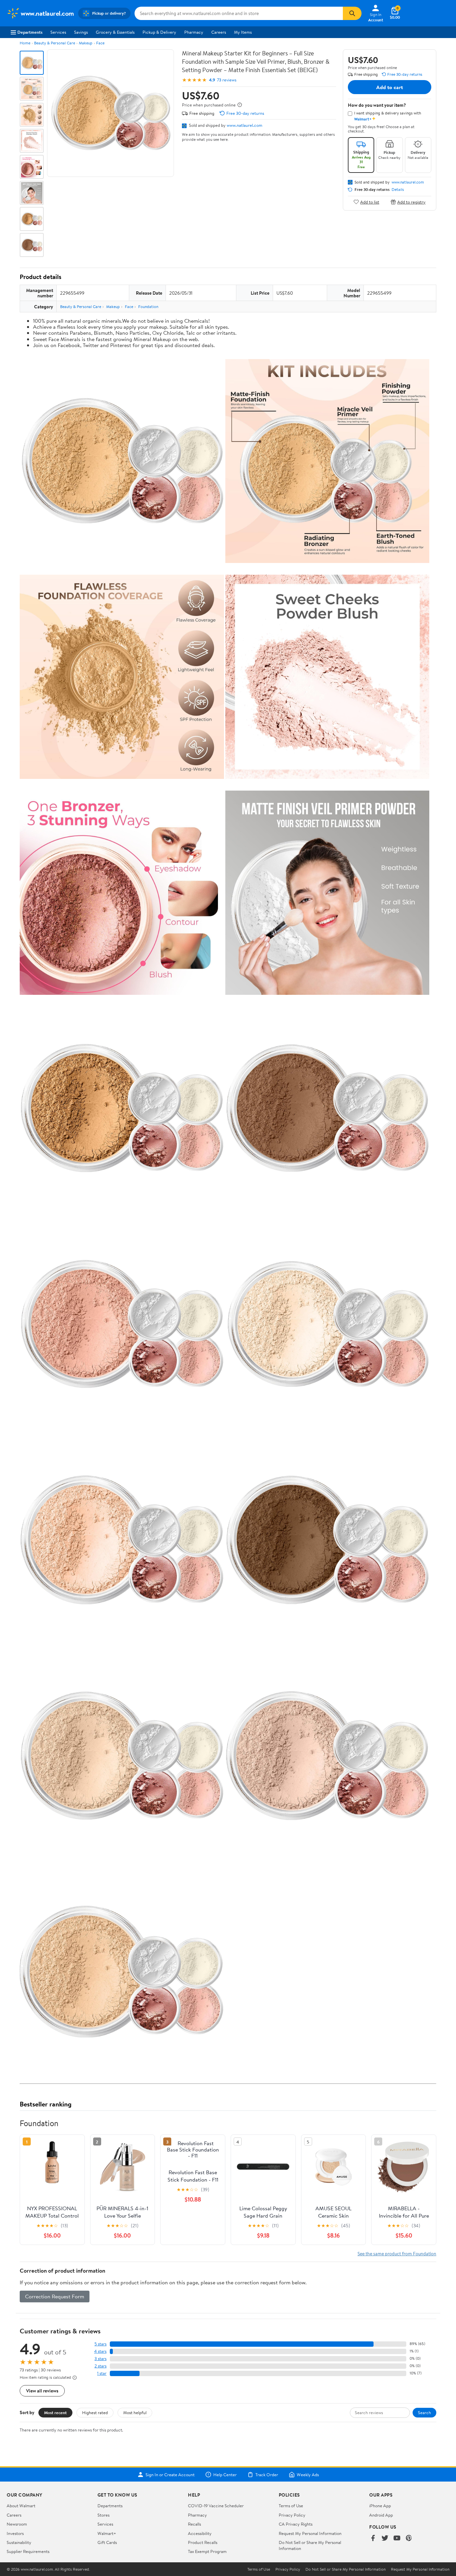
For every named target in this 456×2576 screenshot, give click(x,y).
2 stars (100, 2366)
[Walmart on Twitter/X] (385, 2538)
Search (424, 2412)
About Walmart (21, 2506)
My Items (243, 32)
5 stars (100, 2344)
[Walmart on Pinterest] (409, 2538)
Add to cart (390, 87)
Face (100, 43)
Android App (381, 2515)
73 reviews (227, 80)
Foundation (148, 307)
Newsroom (17, 2524)
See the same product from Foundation (397, 2253)
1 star (102, 2373)
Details (398, 190)
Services (58, 32)
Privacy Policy (292, 2515)
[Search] (352, 13)
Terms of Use (291, 2506)
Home (25, 43)
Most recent (55, 2412)
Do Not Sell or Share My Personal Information (346, 2569)
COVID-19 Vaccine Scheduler (216, 2506)
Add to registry (411, 202)
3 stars (100, 2359)
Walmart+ (107, 2533)
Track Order (267, 2475)
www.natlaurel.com (245, 125)
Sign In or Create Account (170, 2475)
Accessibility (200, 2533)
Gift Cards (107, 2542)
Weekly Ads (308, 2475)
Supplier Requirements (28, 2551)
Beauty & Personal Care (55, 43)
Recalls (194, 2524)
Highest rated (95, 2412)
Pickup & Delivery (159, 32)
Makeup (86, 43)
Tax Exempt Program (207, 2551)
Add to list (370, 202)
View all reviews (42, 2391)
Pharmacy (194, 32)
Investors (15, 2533)
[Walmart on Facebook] (373, 2538)
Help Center (225, 2475)
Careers (219, 32)
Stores (103, 2515)
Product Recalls (203, 2542)
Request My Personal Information (310, 2533)
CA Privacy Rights (296, 2524)
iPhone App (380, 2506)
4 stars (100, 2351)
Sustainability (19, 2542)
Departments (30, 32)
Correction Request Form (55, 2296)
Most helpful (135, 2412)
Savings (81, 32)
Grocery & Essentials (115, 32)
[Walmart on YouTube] (397, 2538)
